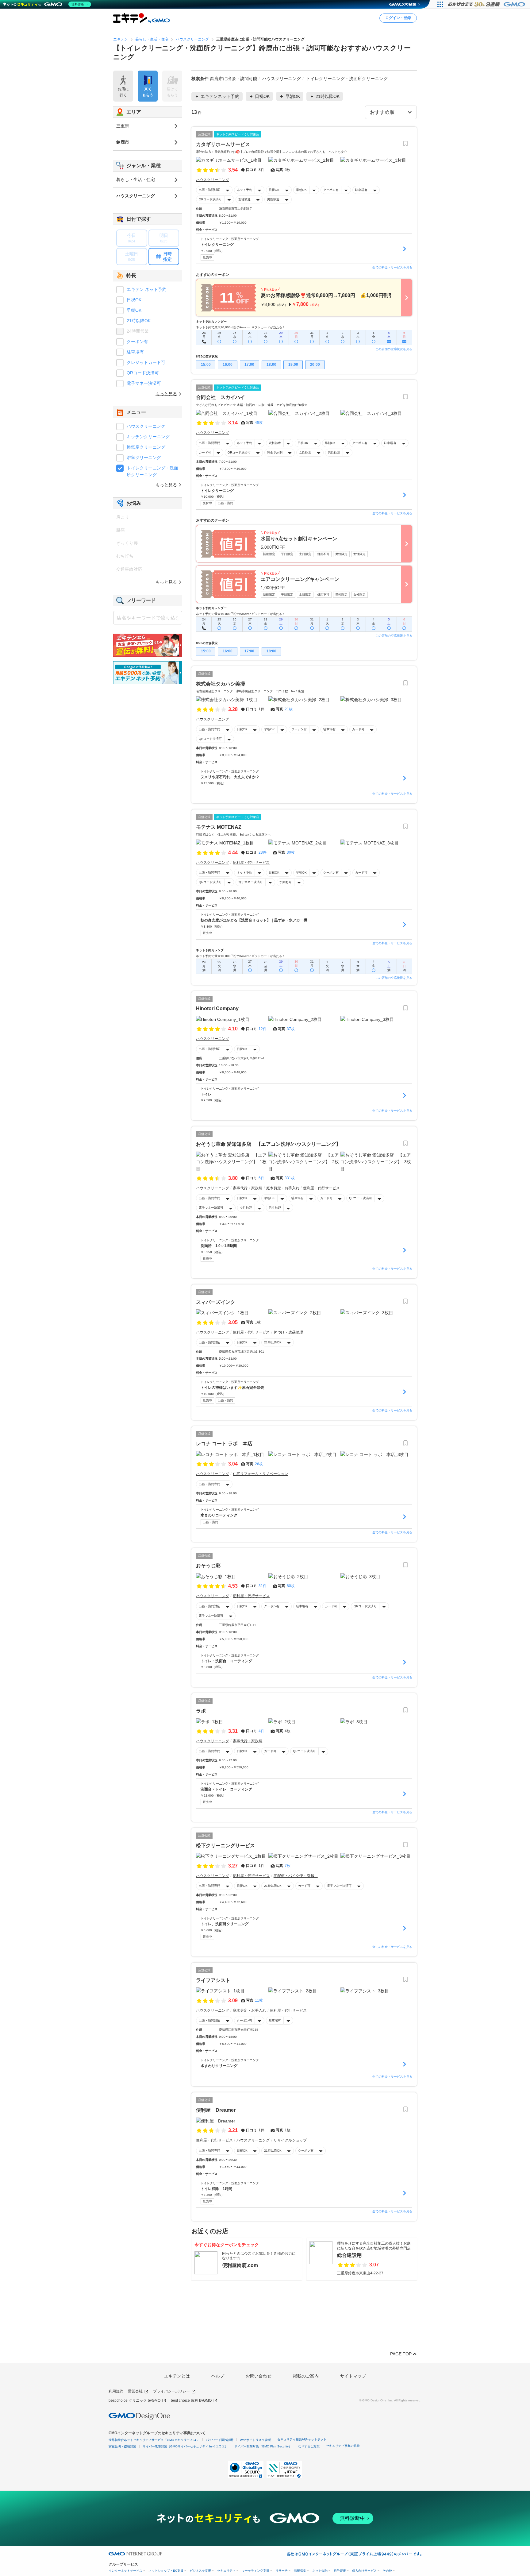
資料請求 (275, 443)
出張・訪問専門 (209, 443)
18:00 (271, 365)
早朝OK (301, 190)
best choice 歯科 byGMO (191, 2400)
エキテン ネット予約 (147, 289)
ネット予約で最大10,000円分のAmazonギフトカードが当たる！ (241, 327)
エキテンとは (177, 2376)
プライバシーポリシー (171, 2391)
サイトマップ (353, 2376)
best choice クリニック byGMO (134, 2400)
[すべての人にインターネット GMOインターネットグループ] (487, 4)
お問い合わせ (259, 2376)
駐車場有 (361, 190)
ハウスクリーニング (146, 426)
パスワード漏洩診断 (220, 2440)
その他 (387, 2571)
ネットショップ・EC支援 (166, 2571)
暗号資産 (340, 2571)
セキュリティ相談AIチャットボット (302, 2439)
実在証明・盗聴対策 (122, 2446)
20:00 (315, 365)
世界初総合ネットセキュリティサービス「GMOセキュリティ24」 (154, 2440)
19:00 (293, 365)
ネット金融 (320, 2571)
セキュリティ (226, 2571)
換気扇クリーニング (146, 447)
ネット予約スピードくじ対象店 (238, 134)
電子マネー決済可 (251, 882)
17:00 (249, 365)
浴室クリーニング (144, 458)
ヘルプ (218, 2376)
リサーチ (282, 2571)
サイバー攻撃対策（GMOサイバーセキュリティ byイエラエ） (185, 2446)
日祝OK (274, 190)
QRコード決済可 (210, 199)
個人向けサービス (364, 2571)
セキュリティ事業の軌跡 (343, 2446)
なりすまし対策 (309, 2446)
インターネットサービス (125, 2571)
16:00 (228, 365)
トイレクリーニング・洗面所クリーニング (152, 471)
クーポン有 (331, 190)
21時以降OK (273, 1342)
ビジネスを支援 (200, 2571)
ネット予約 (244, 190)
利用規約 (116, 2391)
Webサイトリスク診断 (255, 2440)
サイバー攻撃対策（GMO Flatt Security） (263, 2446)
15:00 (206, 365)
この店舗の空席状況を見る (394, 349)
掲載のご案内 (306, 2376)
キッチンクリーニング (148, 437)
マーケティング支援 (255, 2571)
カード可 (205, 452)
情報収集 (300, 2571)
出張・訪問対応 (209, 190)
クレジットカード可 (146, 362)
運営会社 (135, 2391)
